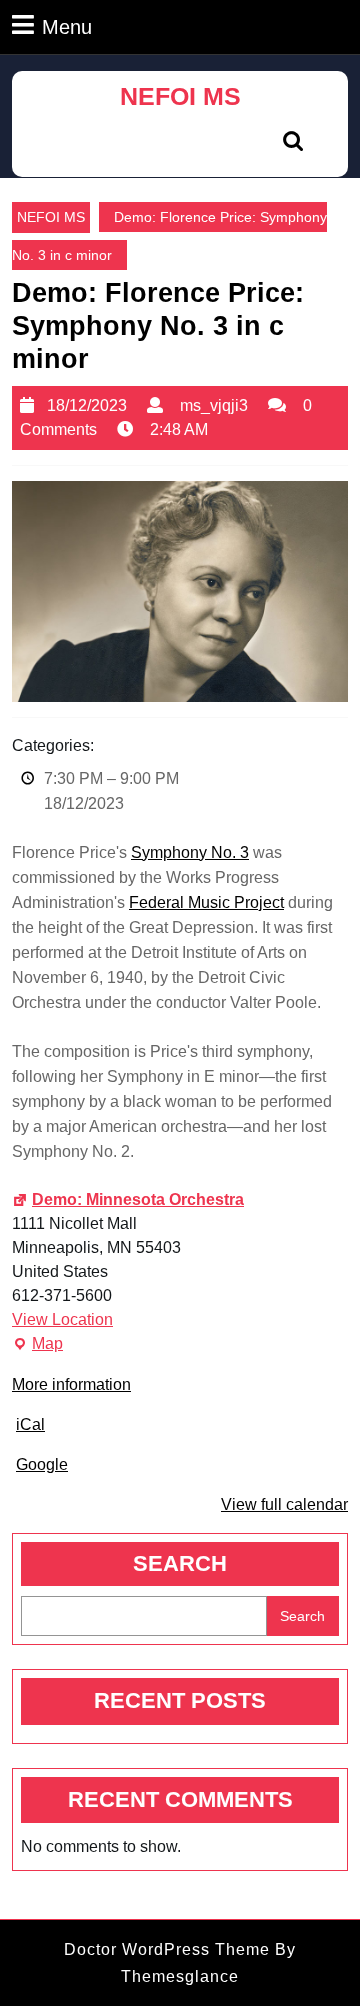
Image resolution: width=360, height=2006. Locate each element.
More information (71, 1384)
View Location (62, 1319)
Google (42, 1464)
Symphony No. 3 (190, 852)
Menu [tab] (67, 26)
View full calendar (284, 1504)
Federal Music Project (206, 902)
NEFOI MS (180, 96)
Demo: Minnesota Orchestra (138, 1199)
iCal (30, 1424)
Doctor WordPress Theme (167, 1949)
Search (180, 1563)
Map (37, 1345)
